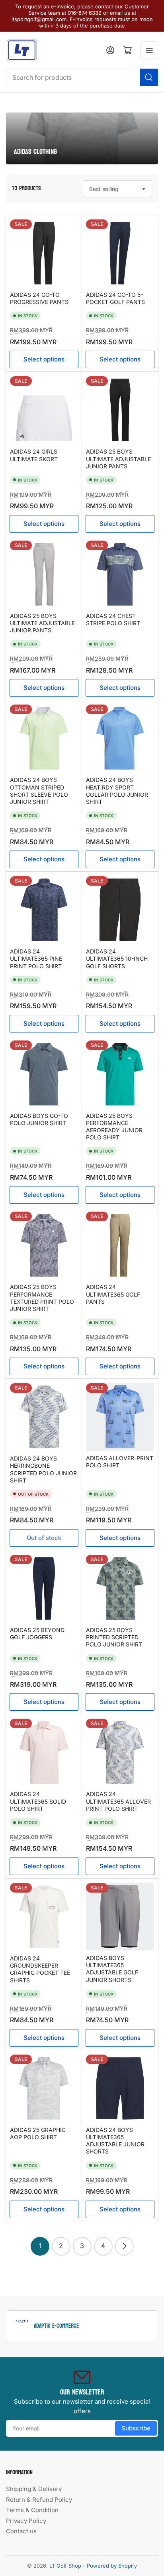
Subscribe (136, 2428)
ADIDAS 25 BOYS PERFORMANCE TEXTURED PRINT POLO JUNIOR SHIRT (42, 1298)
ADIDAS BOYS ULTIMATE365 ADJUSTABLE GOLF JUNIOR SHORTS (112, 1969)
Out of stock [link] (44, 1538)
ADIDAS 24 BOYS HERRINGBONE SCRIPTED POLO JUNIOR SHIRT (43, 1469)
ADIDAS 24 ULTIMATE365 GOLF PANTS (113, 1294)
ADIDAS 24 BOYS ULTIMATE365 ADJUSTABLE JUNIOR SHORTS (115, 2141)
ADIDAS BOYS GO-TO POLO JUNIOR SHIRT (39, 1119)
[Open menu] (149, 50)
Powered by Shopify (112, 2566)
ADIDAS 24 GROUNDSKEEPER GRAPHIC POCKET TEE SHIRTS (40, 1969)
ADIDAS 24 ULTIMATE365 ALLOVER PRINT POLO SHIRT (118, 1801)
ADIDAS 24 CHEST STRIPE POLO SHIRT (113, 619)
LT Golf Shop (65, 2566)
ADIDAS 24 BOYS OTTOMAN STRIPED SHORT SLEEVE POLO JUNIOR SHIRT (39, 791)
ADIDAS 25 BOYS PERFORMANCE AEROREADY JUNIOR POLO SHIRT (114, 1127)
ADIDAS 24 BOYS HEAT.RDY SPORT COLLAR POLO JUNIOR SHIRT (117, 791)
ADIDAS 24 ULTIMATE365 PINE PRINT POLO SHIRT (36, 958)
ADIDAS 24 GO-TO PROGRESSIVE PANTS (39, 298)
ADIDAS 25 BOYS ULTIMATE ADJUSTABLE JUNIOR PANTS (118, 459)
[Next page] (124, 2246)
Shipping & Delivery (34, 2489)
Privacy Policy (26, 2521)
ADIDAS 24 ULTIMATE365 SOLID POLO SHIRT (38, 1801)
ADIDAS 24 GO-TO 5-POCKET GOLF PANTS (115, 298)
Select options (44, 359)
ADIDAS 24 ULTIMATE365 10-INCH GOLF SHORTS (117, 958)
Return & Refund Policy (39, 2500)
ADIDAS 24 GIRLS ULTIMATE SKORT (34, 455)
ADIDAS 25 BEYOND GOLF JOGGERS (37, 1633)
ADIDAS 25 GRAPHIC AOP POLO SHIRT (38, 2133)
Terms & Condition (32, 2510)
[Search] (149, 77)
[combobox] (82, 77)
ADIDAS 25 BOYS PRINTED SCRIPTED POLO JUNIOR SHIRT (114, 1637)
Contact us (21, 2531)
